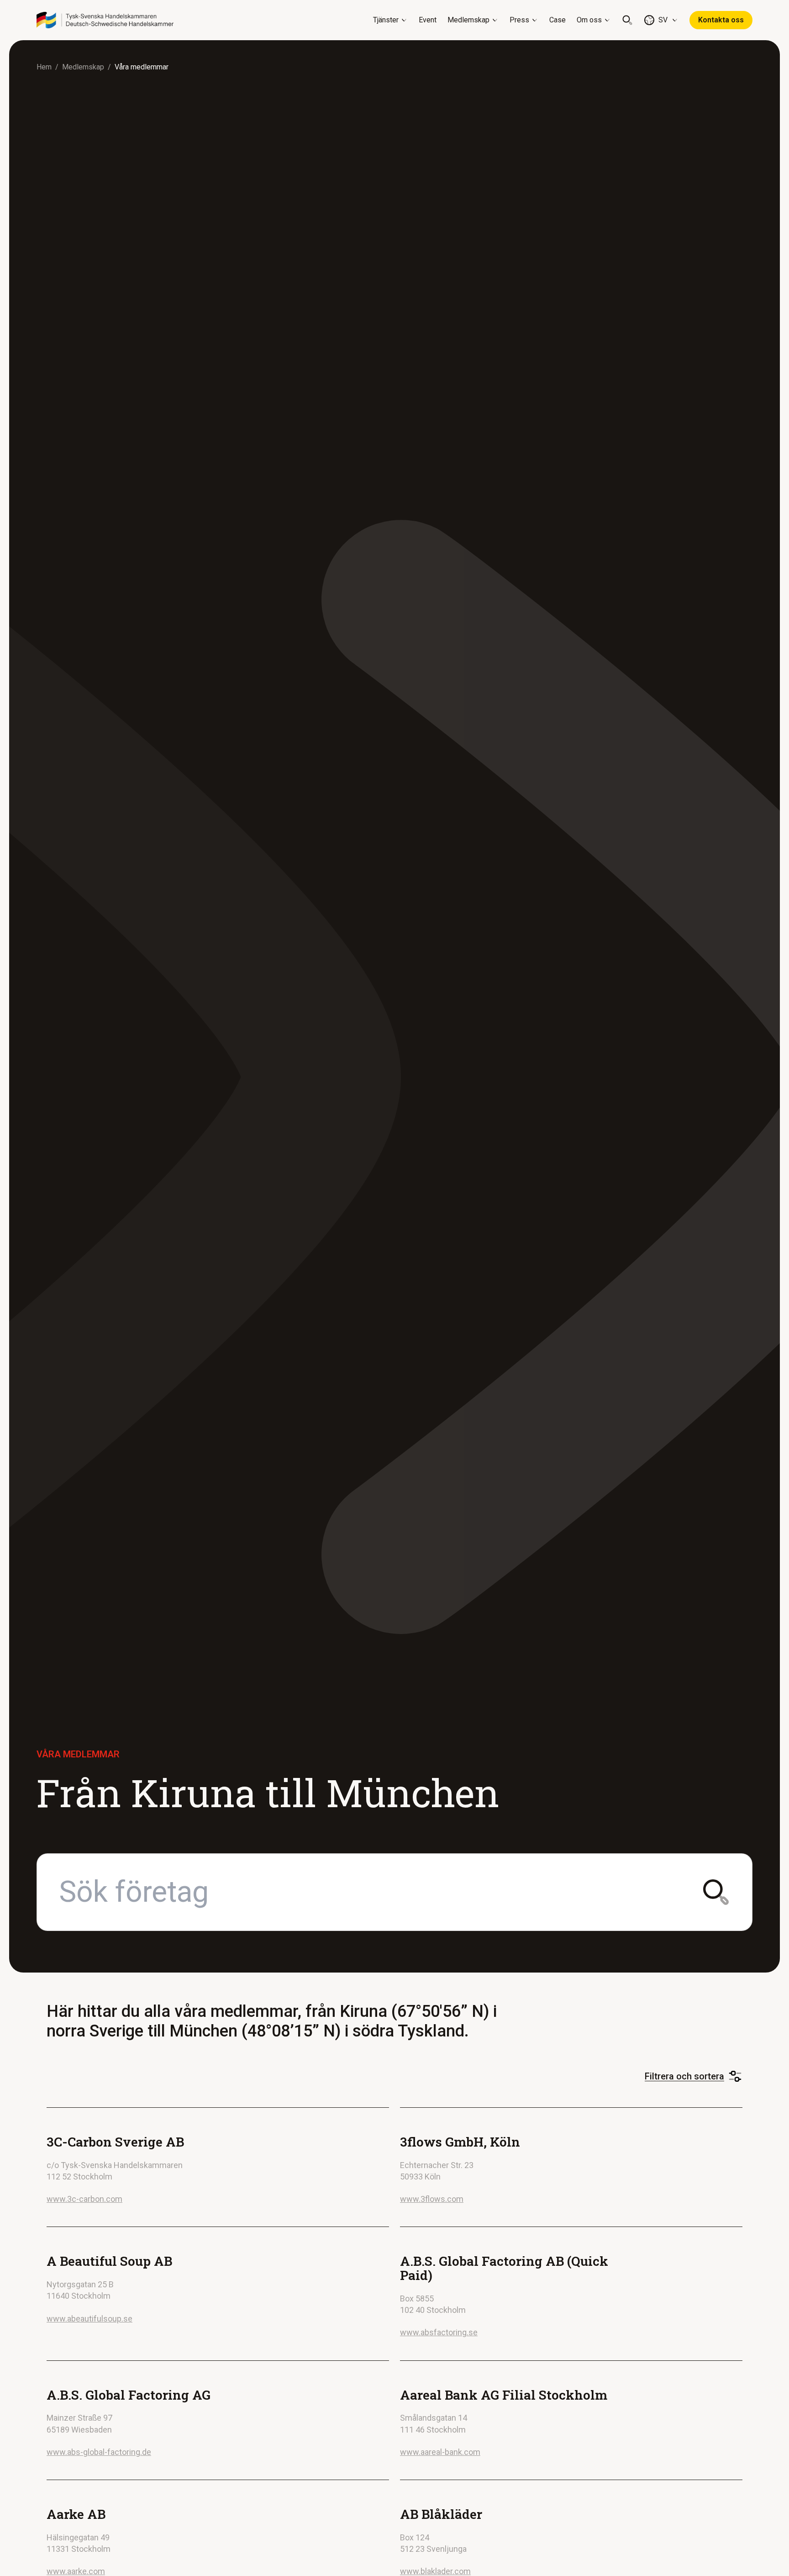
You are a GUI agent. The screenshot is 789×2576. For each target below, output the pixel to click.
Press (519, 20)
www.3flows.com (432, 2199)
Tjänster (386, 20)
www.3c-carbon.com (84, 2199)
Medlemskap (468, 20)
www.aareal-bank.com (440, 2452)
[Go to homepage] (105, 20)
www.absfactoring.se (439, 2332)
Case (558, 20)
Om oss (589, 20)
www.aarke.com (76, 2571)
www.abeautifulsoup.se (89, 2319)
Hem (44, 67)
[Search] (627, 20)
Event (428, 20)
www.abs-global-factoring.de (99, 2452)
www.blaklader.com (435, 2571)
